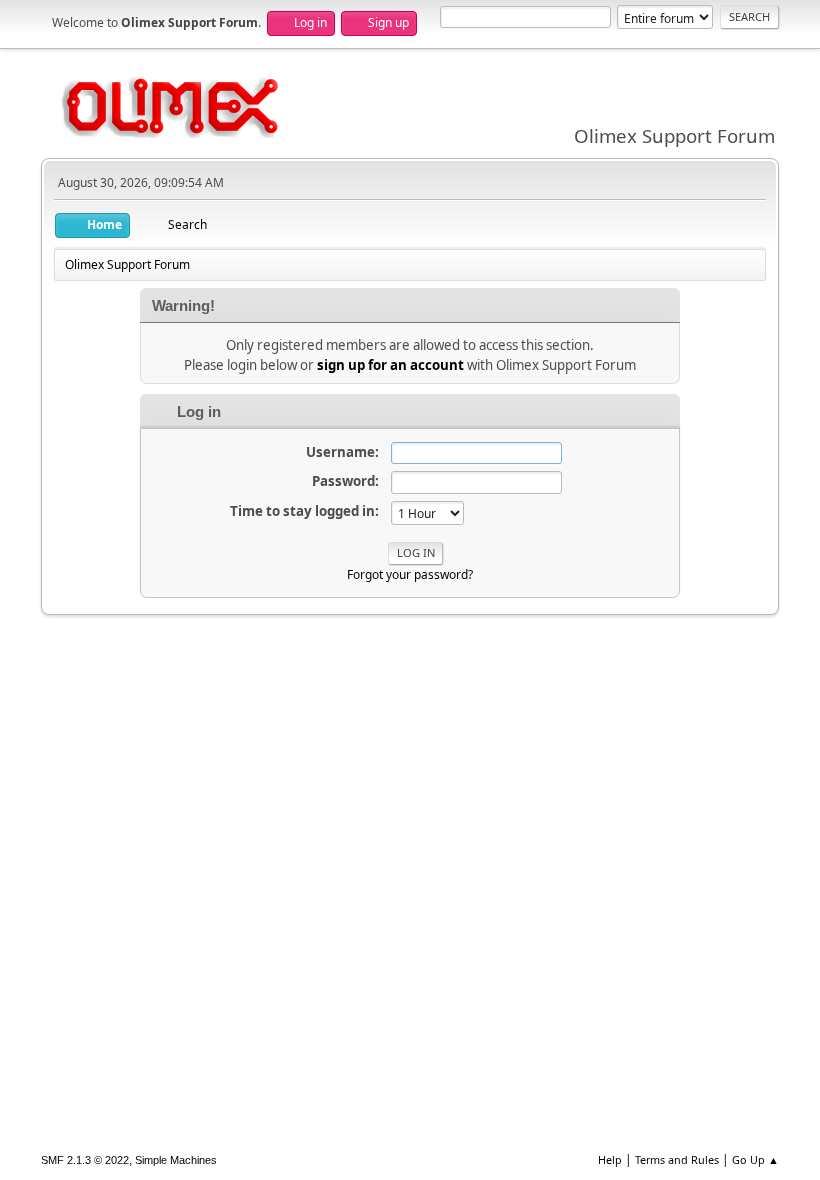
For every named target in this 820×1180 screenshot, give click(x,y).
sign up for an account (390, 365)
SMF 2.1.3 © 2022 (85, 1160)
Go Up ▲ (755, 1159)
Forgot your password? (410, 574)
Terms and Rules (677, 1159)
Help (610, 1159)
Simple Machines (176, 1160)
